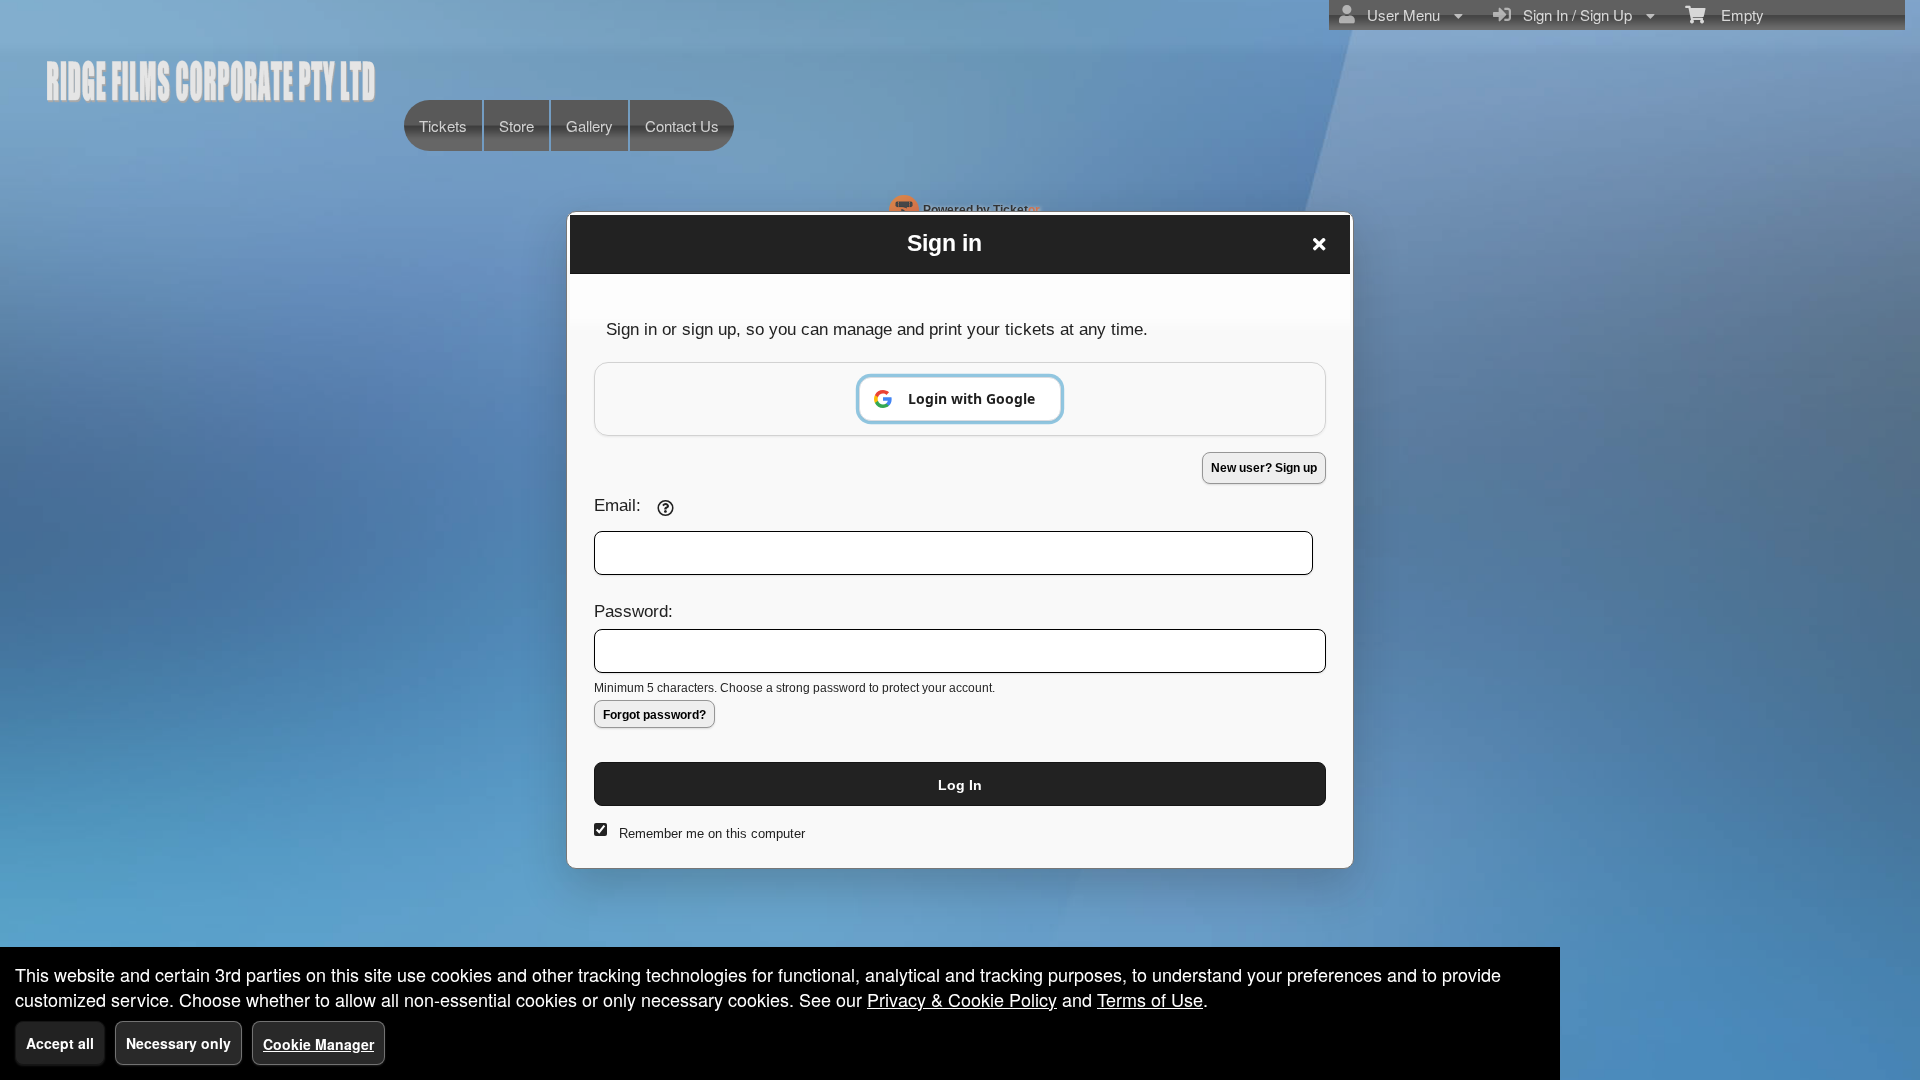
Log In (960, 785)
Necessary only (178, 1043)
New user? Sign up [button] (1264, 468)
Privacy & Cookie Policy (962, 999)
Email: (617, 505)
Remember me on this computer (712, 833)
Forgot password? (654, 715)
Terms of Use (1150, 999)
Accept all (60, 1043)
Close (1319, 244)
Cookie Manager (318, 1044)
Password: (633, 611)
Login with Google (971, 398)
